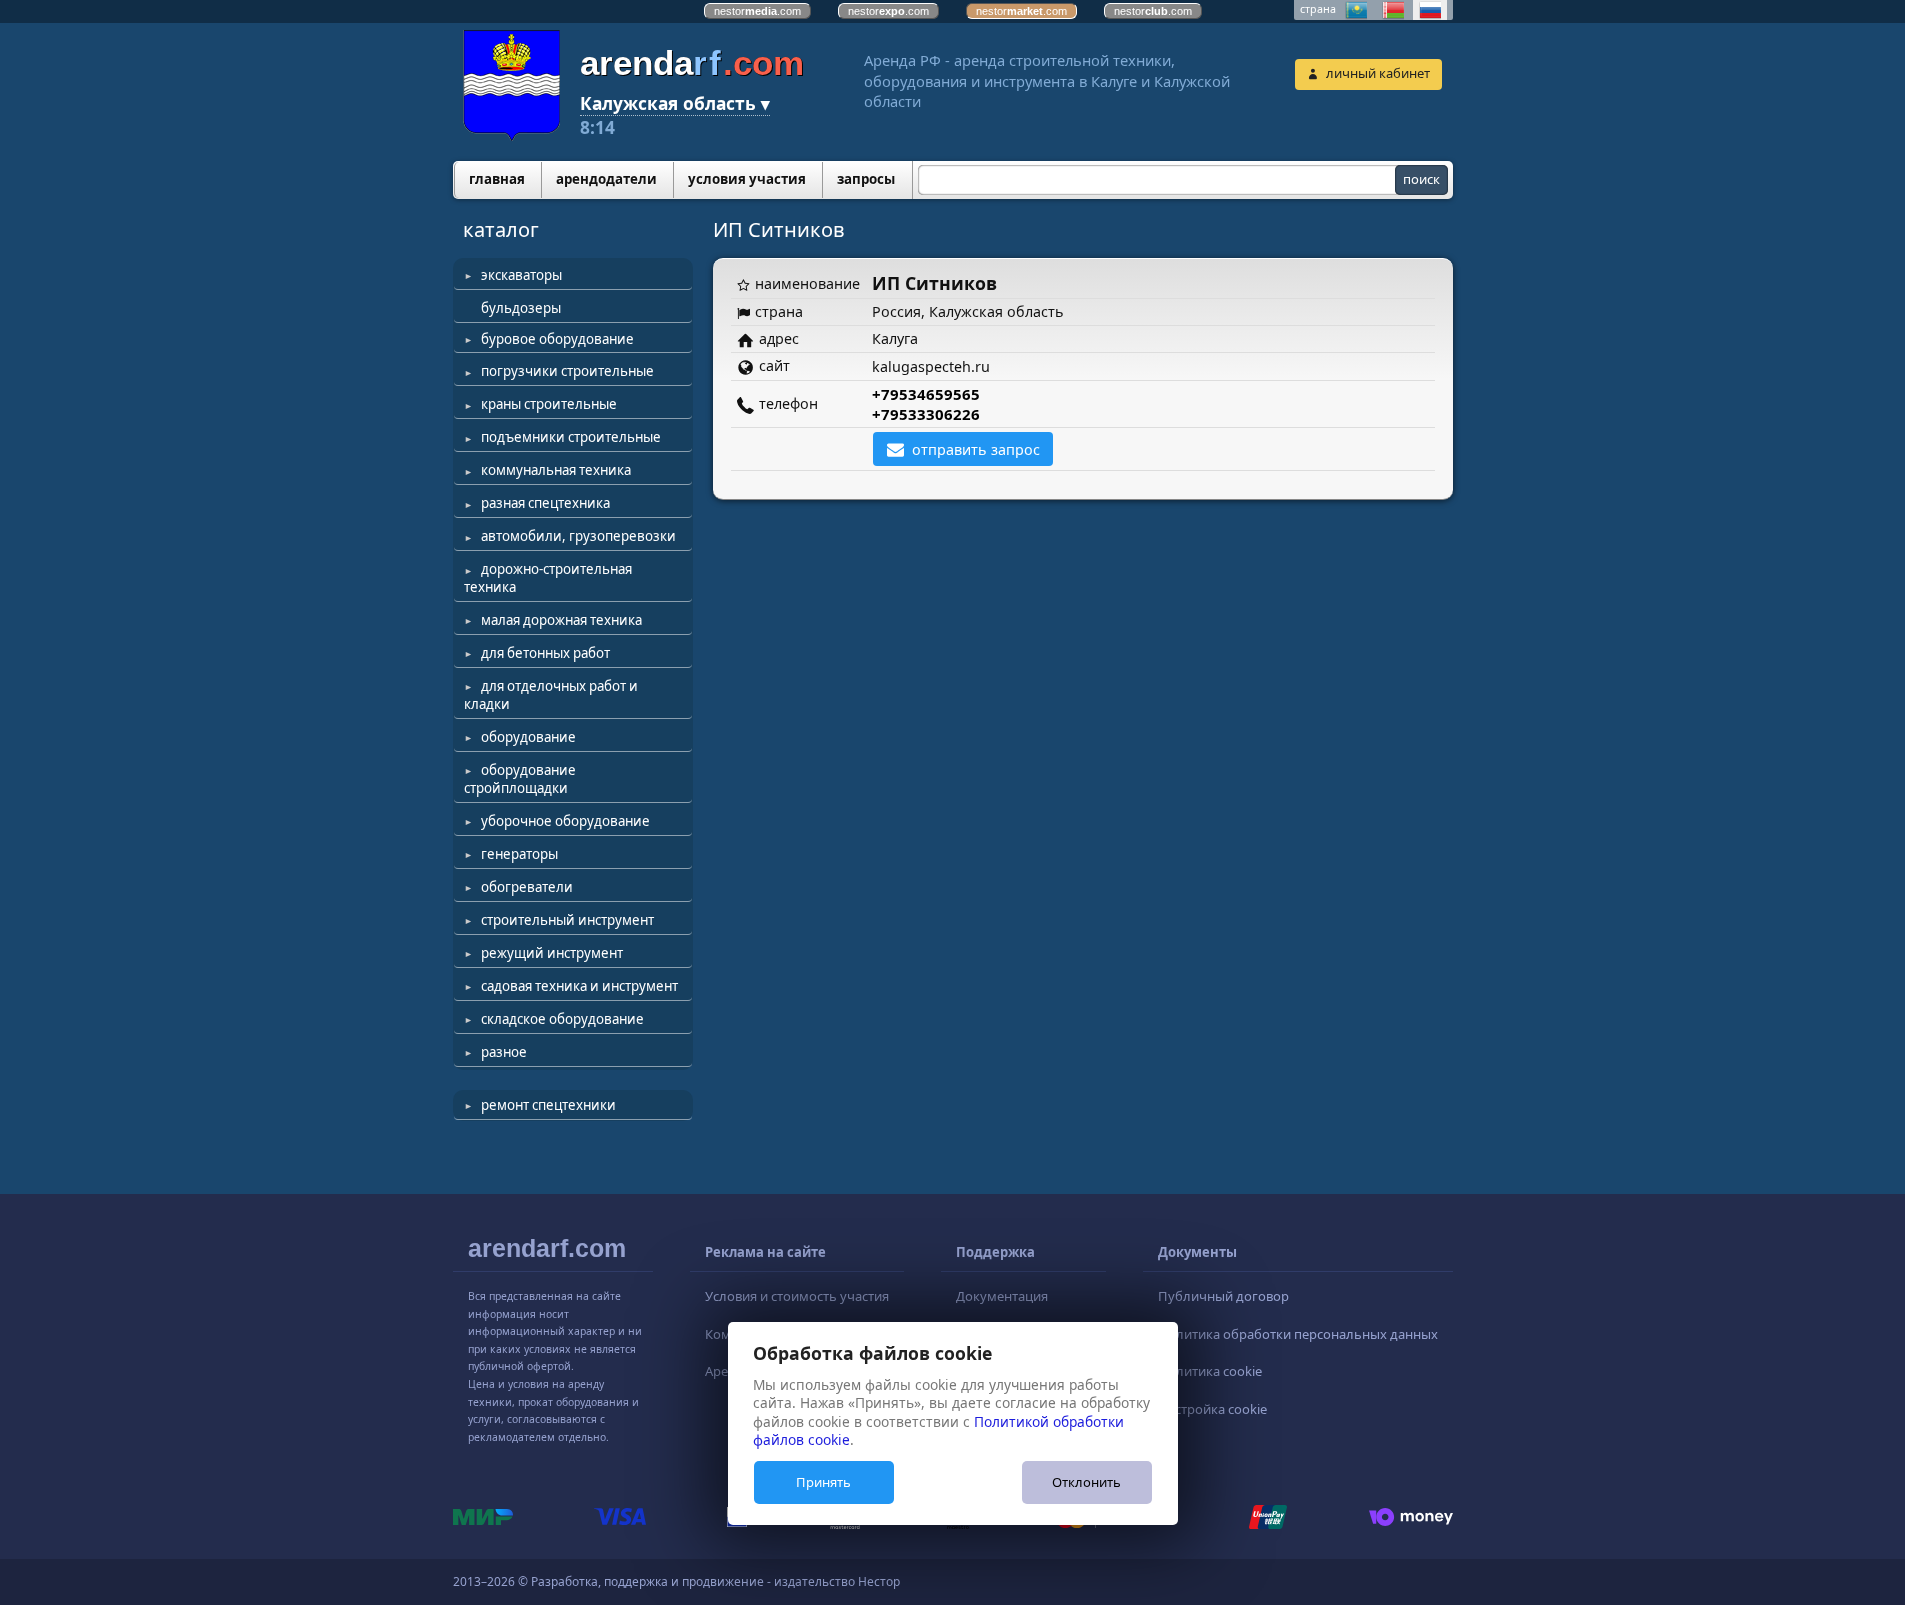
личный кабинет (1378, 73)
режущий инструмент (552, 953)
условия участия (747, 179)
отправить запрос (976, 449)
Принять (823, 1482)
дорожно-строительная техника (548, 578)
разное (504, 1052)
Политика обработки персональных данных (1298, 1334)
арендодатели (606, 179)
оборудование (528, 737)
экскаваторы (521, 275)
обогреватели (527, 887)
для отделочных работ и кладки (551, 695)
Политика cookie (1210, 1371)
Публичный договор (1223, 1296)
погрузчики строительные (567, 371)
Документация (1002, 1296)
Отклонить (1086, 1482)
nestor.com (757, 11)
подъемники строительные (571, 437)
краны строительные (549, 404)
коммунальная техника (556, 470)
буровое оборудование (557, 339)
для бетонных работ (545, 653)
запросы (866, 179)
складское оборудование (562, 1019)
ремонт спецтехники (548, 1105)
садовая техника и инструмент (579, 986)
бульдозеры (521, 308)
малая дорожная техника (561, 620)
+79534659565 (926, 394)
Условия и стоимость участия (797, 1296)
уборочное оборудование (565, 821)
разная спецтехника (545, 503)
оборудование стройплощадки (520, 779)
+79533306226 (926, 414)
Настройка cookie (1212, 1409)
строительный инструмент (567, 920)
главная (497, 179)
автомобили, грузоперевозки (578, 536)
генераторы (519, 854)
